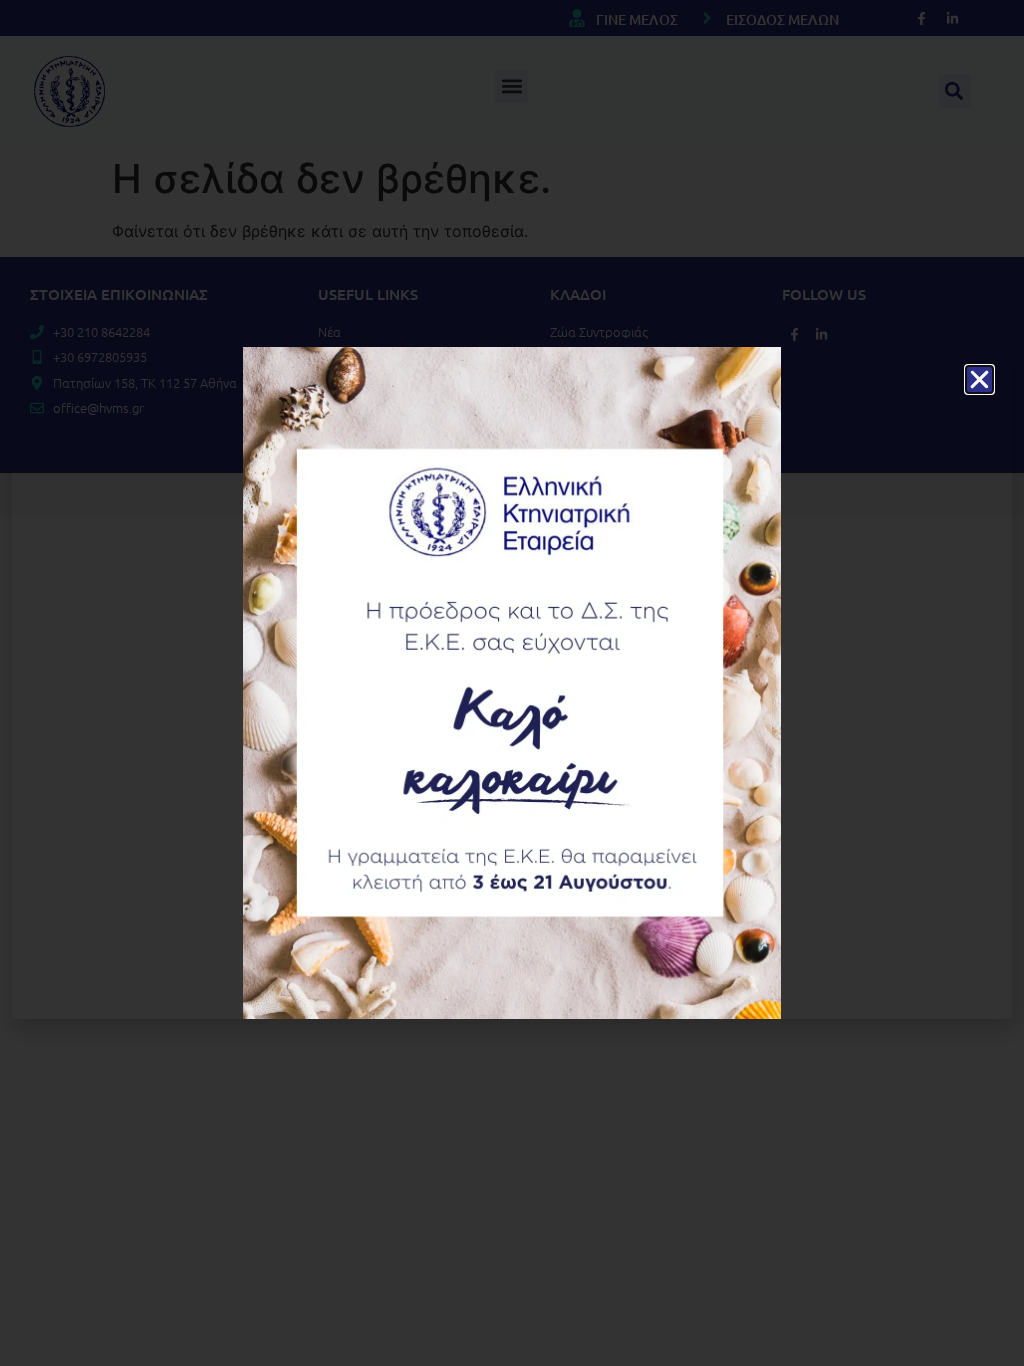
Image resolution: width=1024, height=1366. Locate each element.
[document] (512, 683)
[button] (979, 379)
